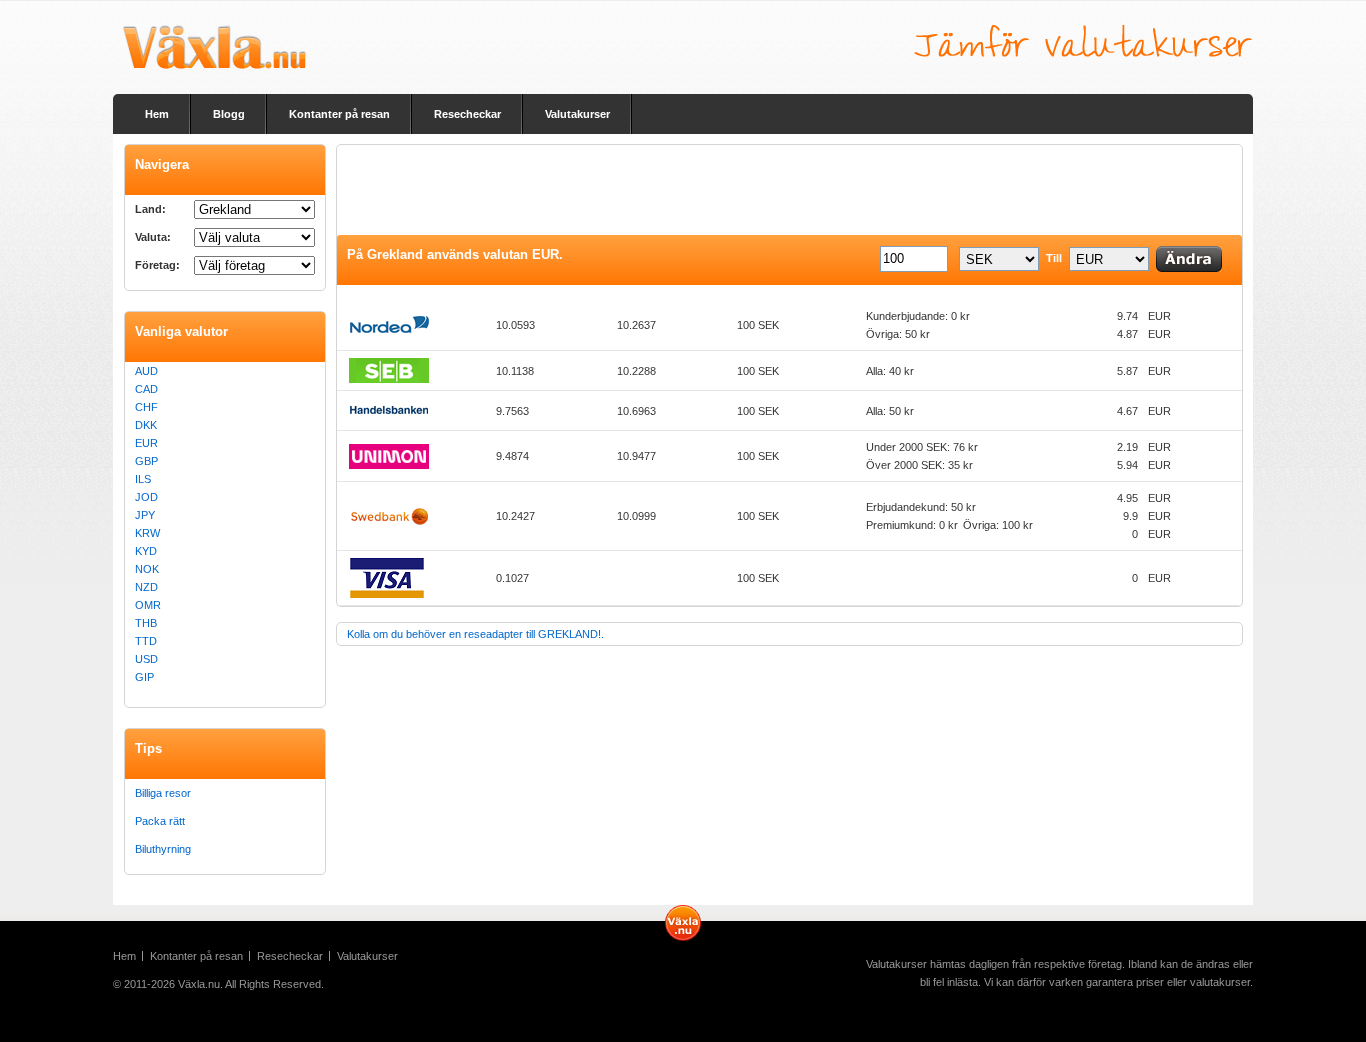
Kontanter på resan (339, 114)
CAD (146, 389)
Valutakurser (577, 114)
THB (146, 623)
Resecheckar (467, 114)
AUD (146, 371)
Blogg (229, 114)
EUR (146, 443)
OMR (148, 605)
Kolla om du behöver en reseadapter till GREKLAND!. (475, 634)
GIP (144, 677)
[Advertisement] (701, 190)
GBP (146, 461)
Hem (157, 114)
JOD (146, 497)
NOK (147, 569)
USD (146, 659)
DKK (146, 425)
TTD (146, 641)
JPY (145, 515)
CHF (146, 407)
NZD (146, 587)
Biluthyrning (163, 849)
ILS (143, 479)
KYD (146, 551)
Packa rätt (160, 821)
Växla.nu (199, 984)
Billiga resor (163, 793)
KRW (147, 533)
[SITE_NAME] (214, 47)
